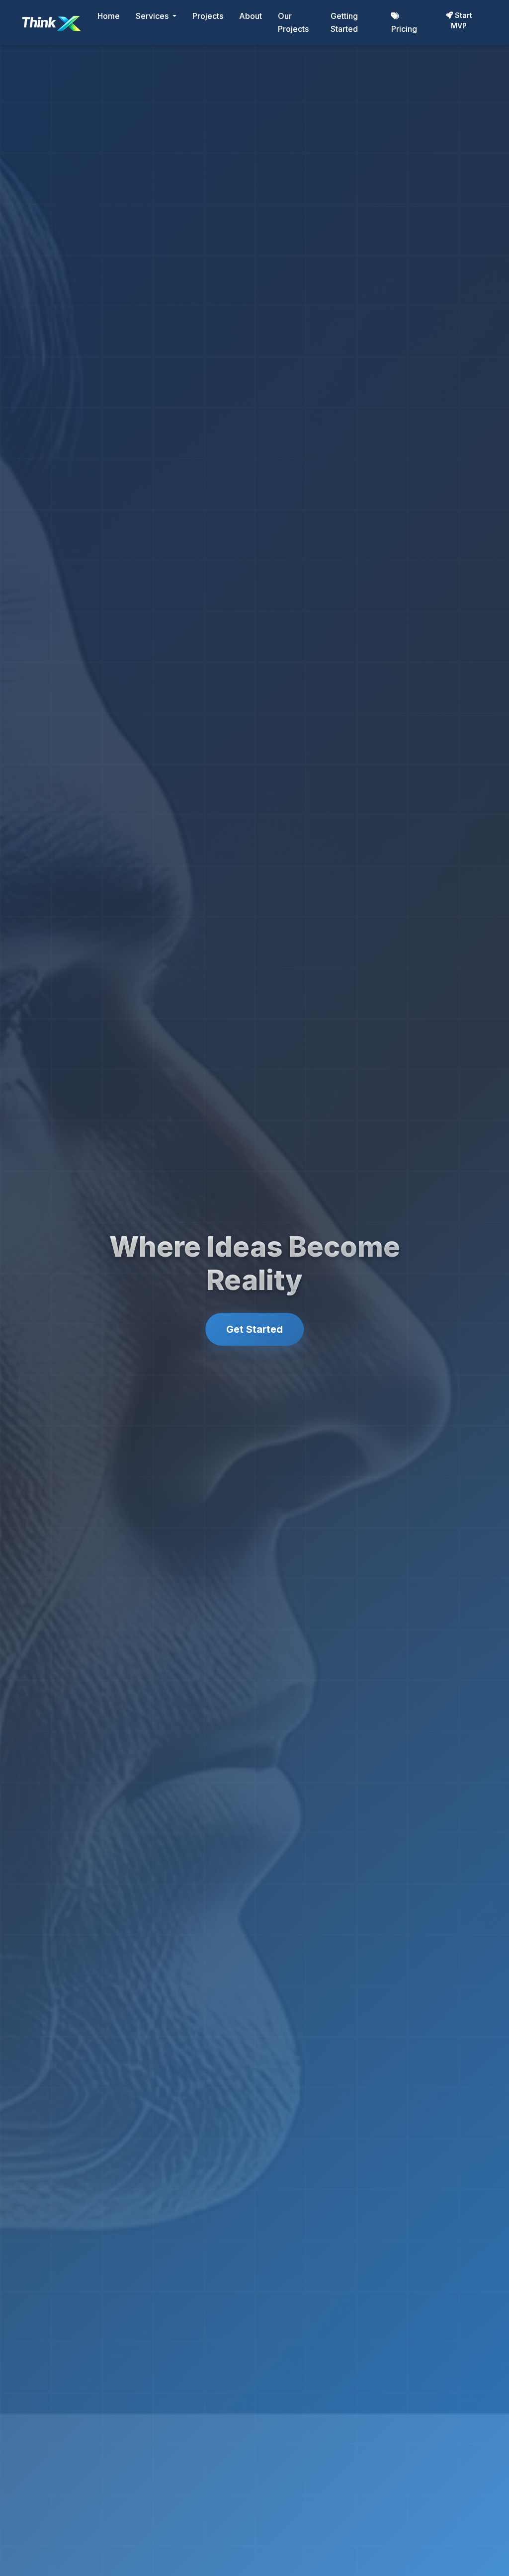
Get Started (254, 1329)
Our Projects (293, 22)
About (251, 16)
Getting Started (344, 22)
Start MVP (462, 20)
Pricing (404, 29)
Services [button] (153, 16)
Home (109, 16)
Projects (208, 16)
